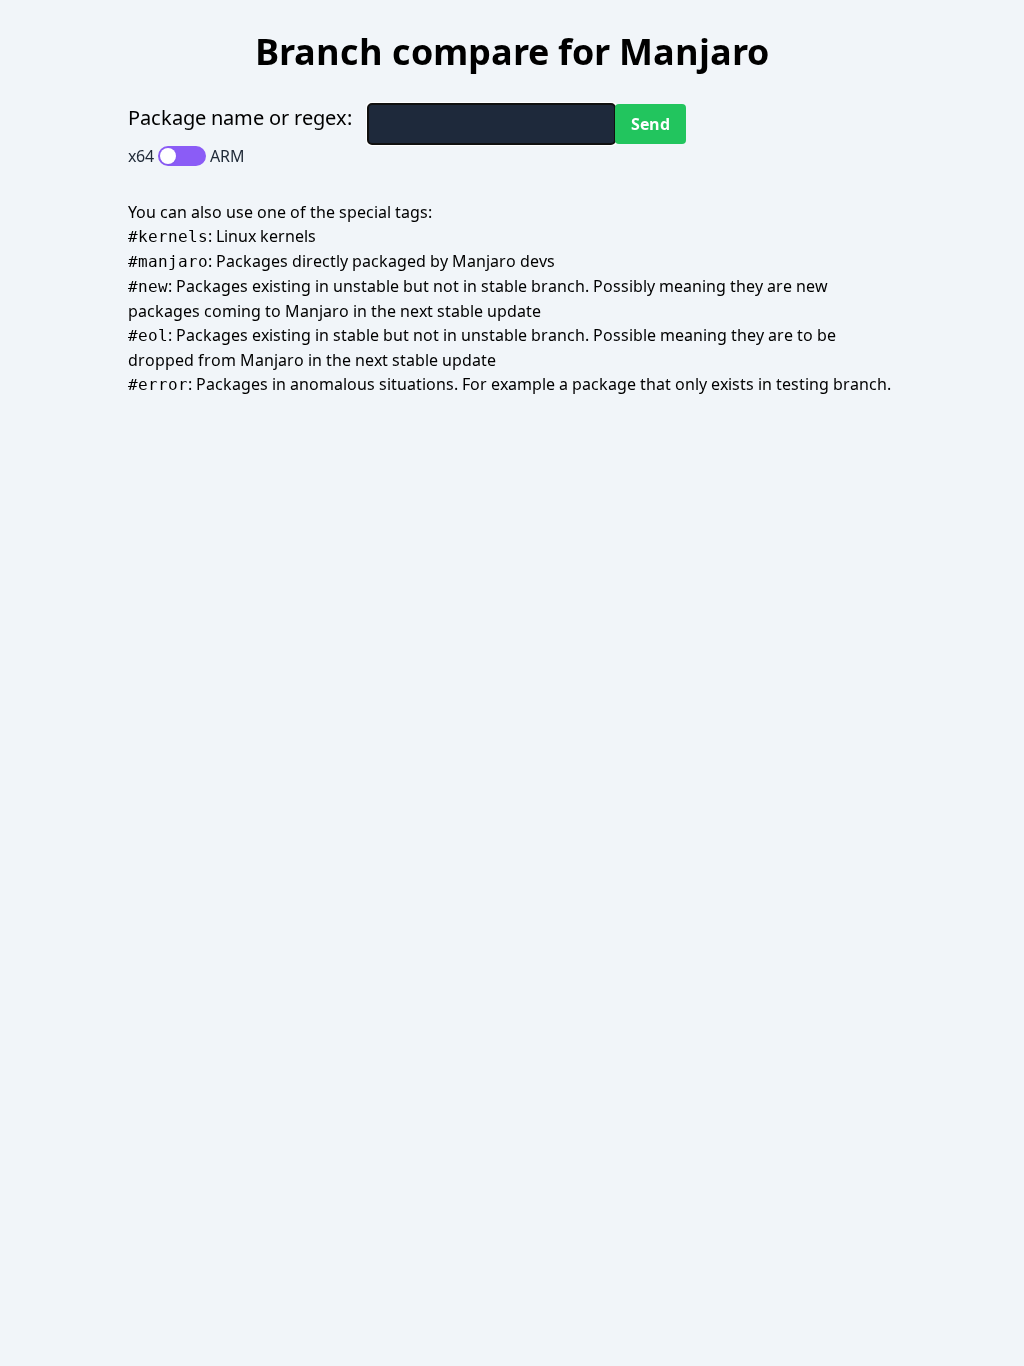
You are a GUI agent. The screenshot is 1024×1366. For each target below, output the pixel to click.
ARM (227, 156)
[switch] (182, 156)
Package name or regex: (240, 117)
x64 (141, 156)
